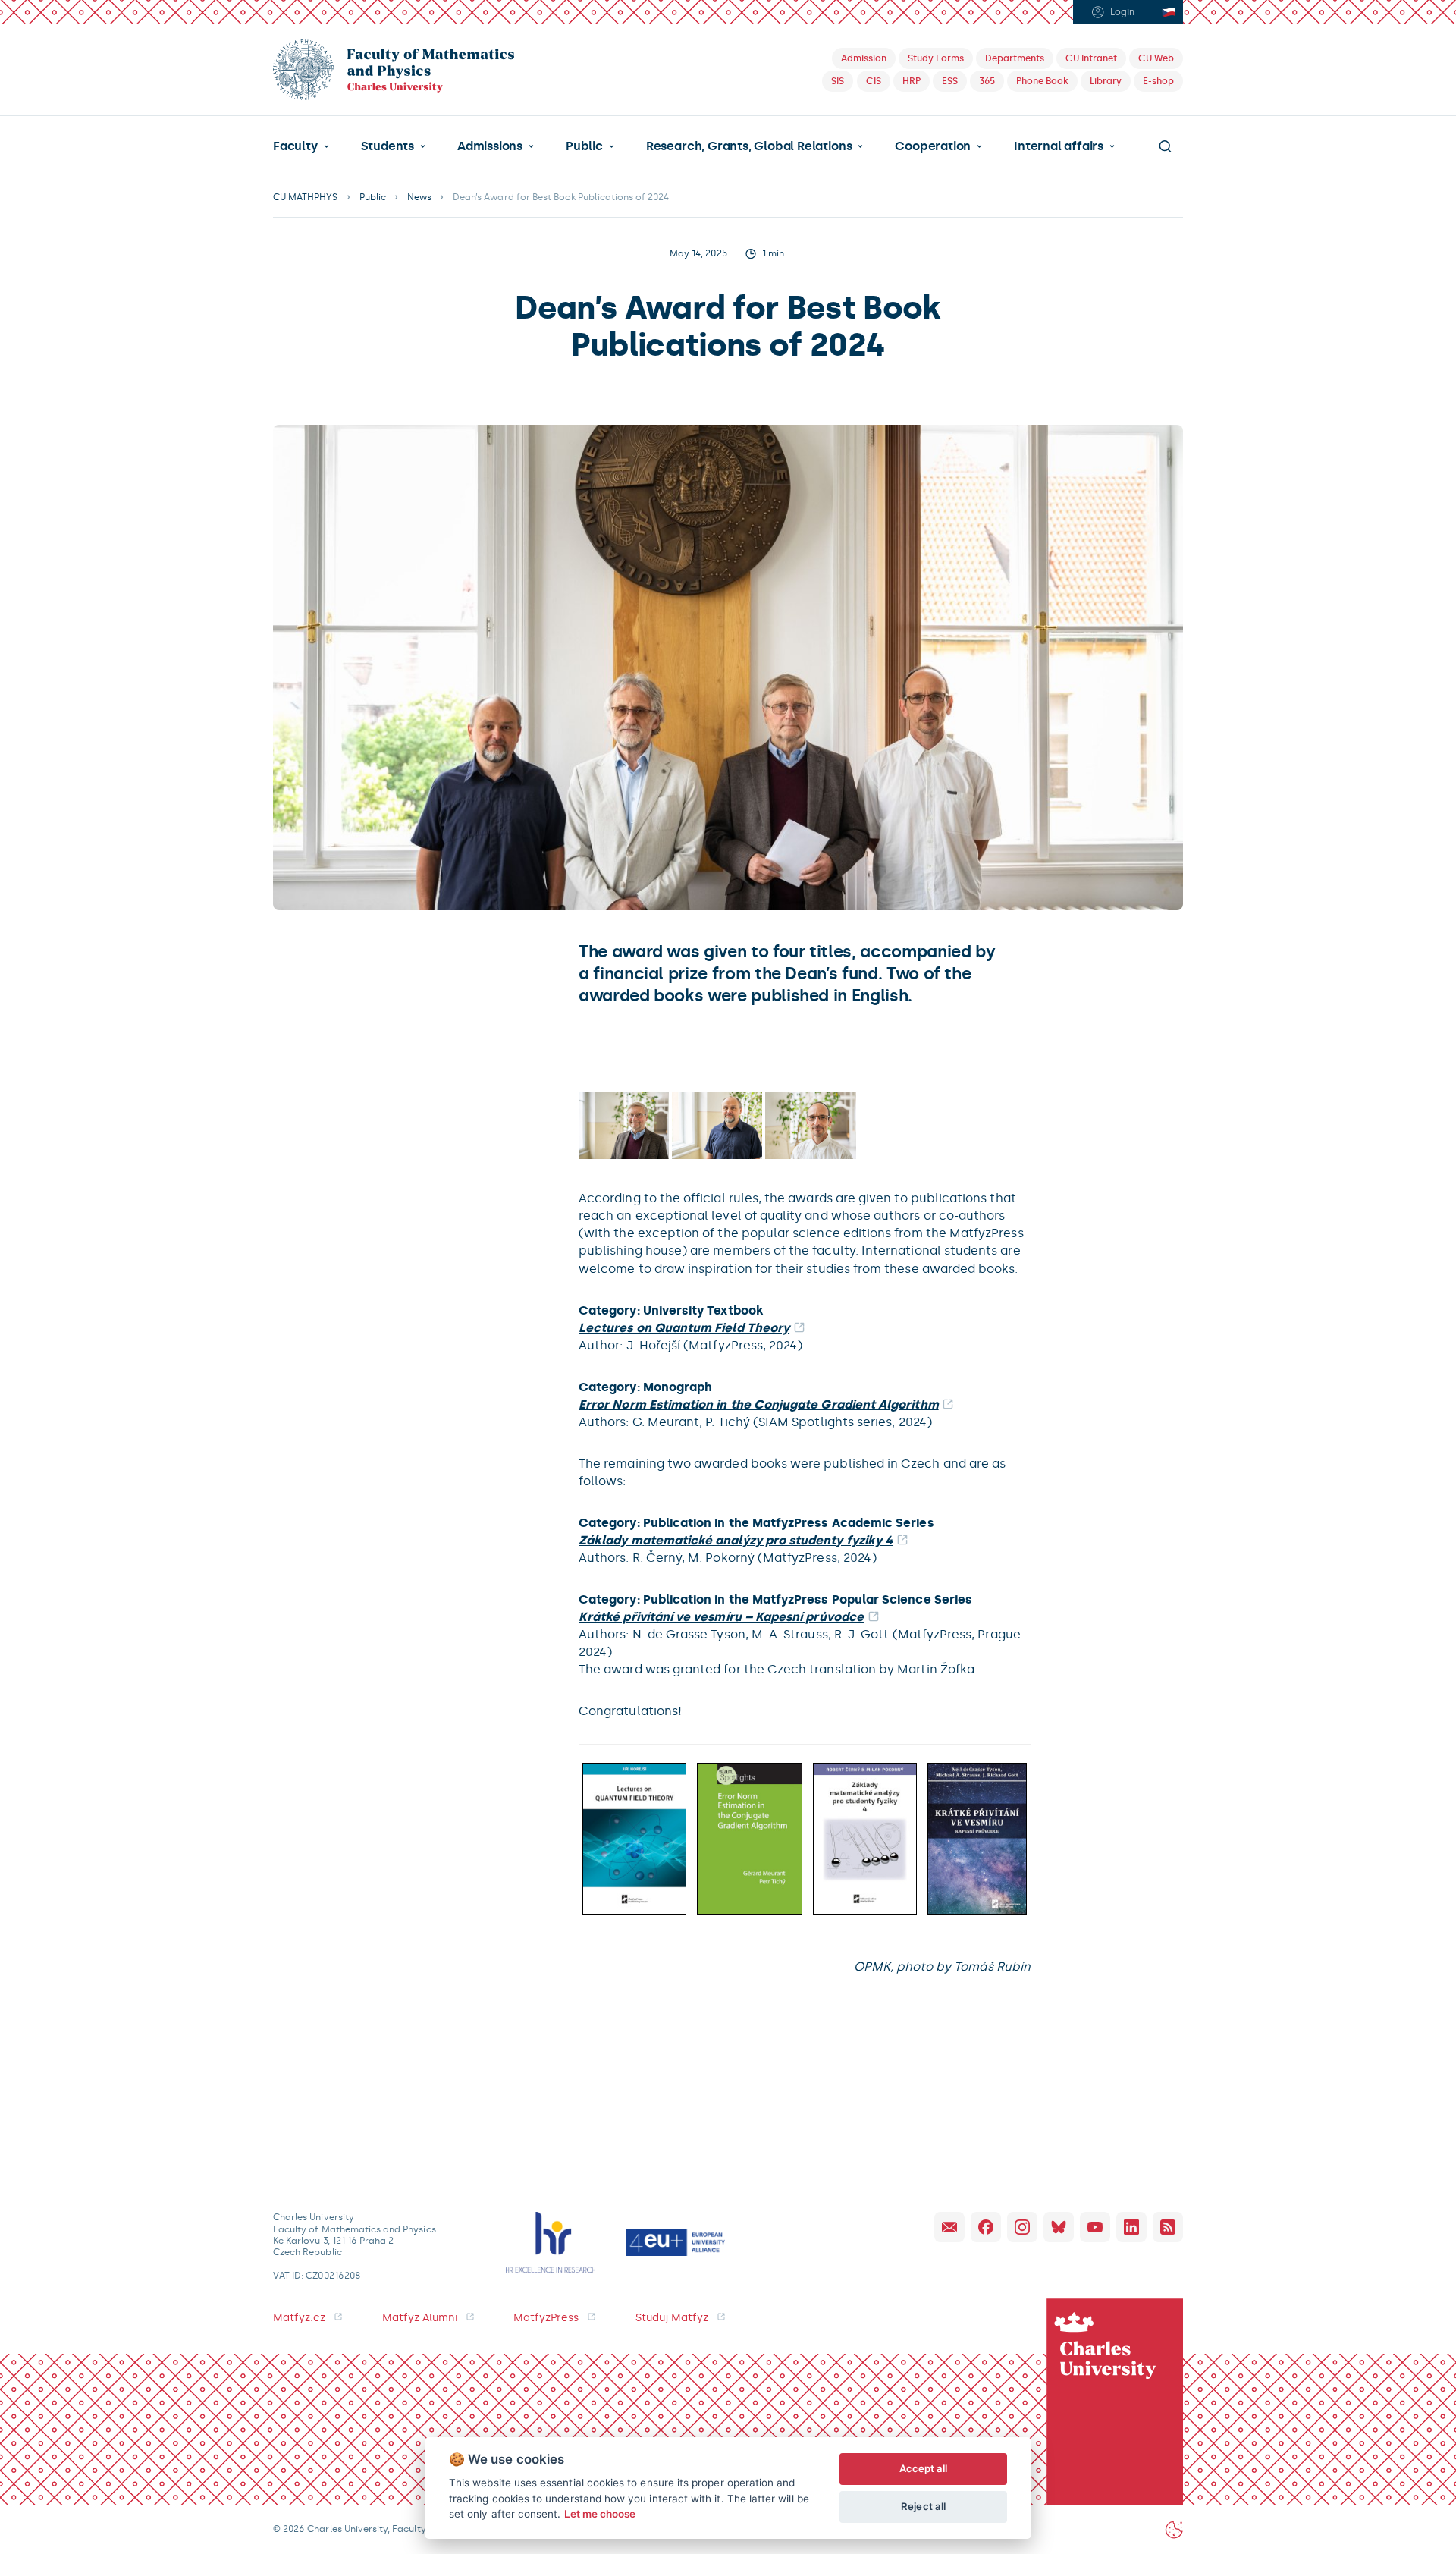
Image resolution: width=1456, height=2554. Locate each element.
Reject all (923, 2506)
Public (584, 146)
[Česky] (1168, 12)
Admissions (490, 146)
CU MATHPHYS (306, 197)
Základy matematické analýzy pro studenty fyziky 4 (736, 1540)
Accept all (924, 2468)
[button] (301, 146)
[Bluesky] (1059, 2227)
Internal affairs (1059, 146)
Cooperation (933, 146)
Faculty (295, 146)
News (419, 197)
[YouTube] (1095, 2227)
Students (388, 146)
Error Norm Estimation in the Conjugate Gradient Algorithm (759, 1404)
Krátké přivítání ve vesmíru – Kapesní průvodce (721, 1617)
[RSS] (1168, 2227)
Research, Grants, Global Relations (749, 146)
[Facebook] (986, 2227)
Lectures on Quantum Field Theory (684, 1328)
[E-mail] (949, 2227)
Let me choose (600, 2514)
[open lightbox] (624, 1125)
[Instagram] (1022, 2227)
